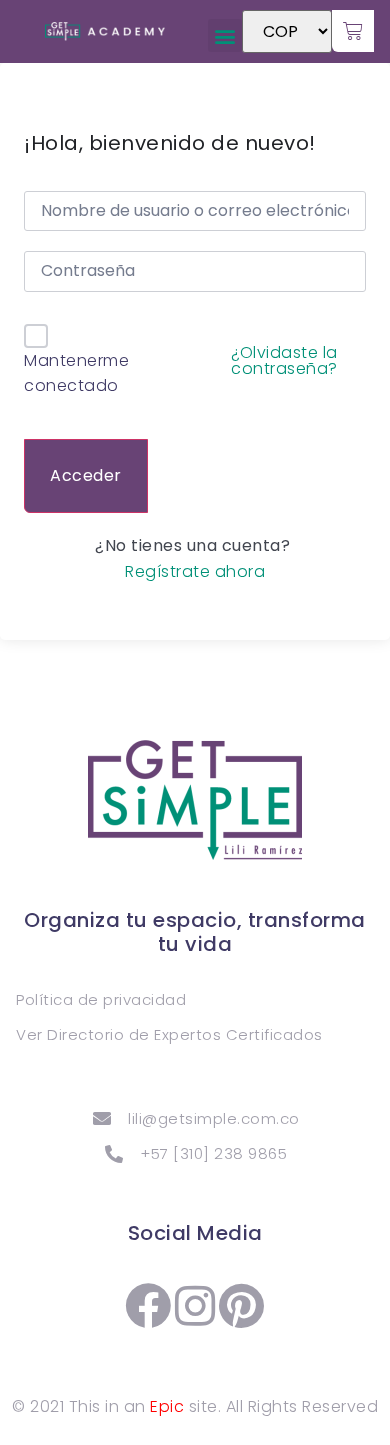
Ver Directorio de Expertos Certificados (169, 1034)
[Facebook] (149, 1306)
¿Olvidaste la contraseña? (284, 361)
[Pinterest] (242, 1306)
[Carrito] (353, 31)
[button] (225, 35)
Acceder (86, 475)
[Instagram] (195, 1306)
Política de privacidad (101, 999)
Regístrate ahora (195, 572)
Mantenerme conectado (76, 373)
